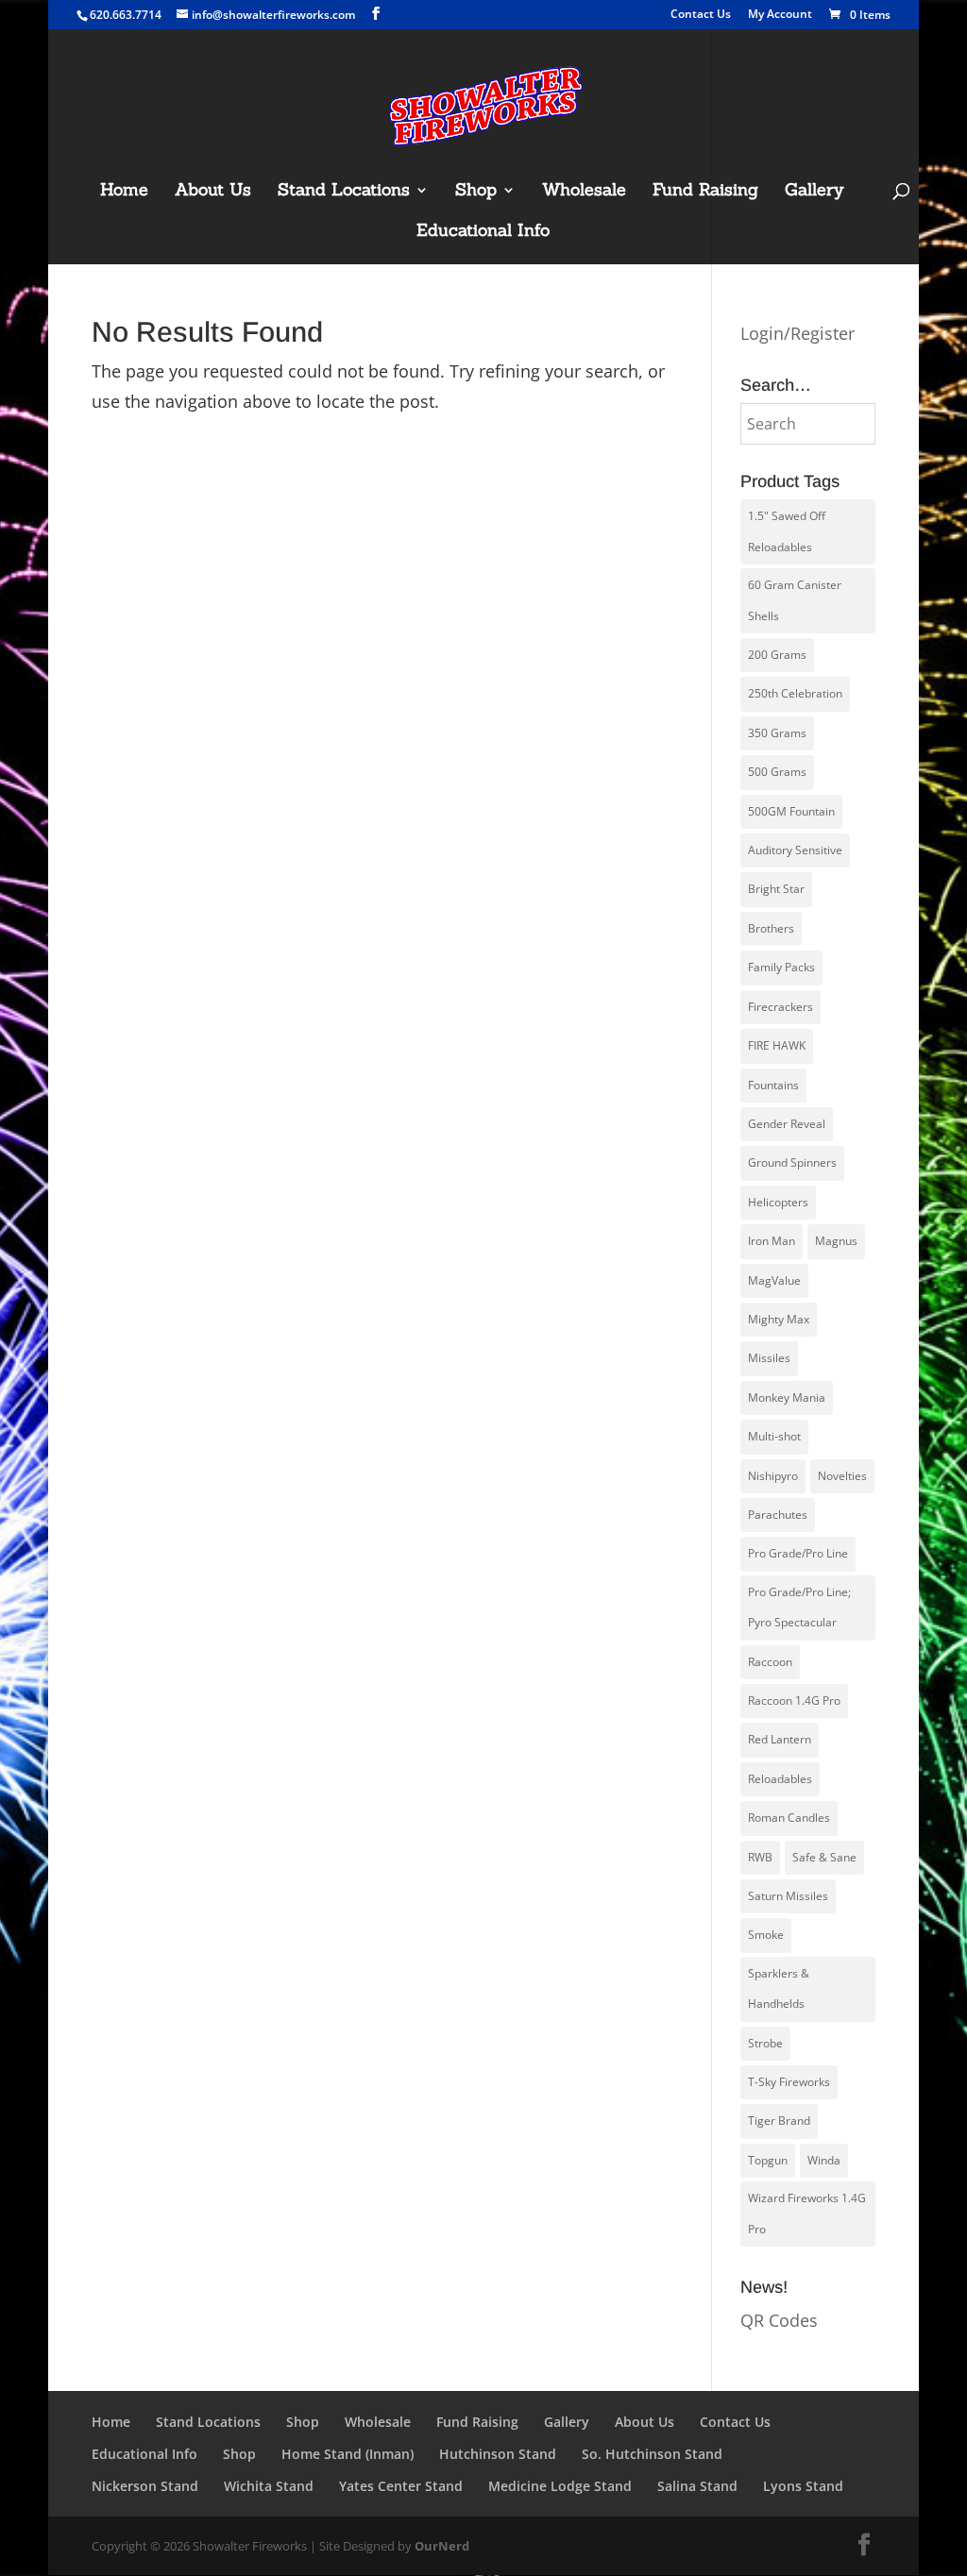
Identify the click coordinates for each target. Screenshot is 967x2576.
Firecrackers (780, 1007)
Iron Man (772, 1241)
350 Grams (777, 733)
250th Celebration (795, 693)
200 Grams (777, 655)
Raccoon (770, 1662)
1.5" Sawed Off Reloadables (787, 531)
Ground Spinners (792, 1162)
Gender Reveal (787, 1124)
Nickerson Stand (145, 2486)
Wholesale (584, 192)
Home (124, 192)
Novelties (842, 1476)
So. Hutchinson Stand (652, 2454)
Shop (476, 192)
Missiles (769, 1358)
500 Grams (777, 772)
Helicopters (778, 1202)
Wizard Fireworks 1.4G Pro (807, 2213)
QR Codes (779, 2320)
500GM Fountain (791, 811)
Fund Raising (705, 192)
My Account (780, 15)
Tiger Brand (779, 2121)
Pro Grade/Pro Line (798, 1553)
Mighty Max (779, 1319)
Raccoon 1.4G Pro (794, 1700)
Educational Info (483, 232)
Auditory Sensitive (795, 850)
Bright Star (776, 889)
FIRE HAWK (777, 1045)
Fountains (773, 1085)
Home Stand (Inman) (348, 2454)
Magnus (836, 1241)
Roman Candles (789, 1818)
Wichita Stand (269, 2486)
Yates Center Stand (401, 2486)
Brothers (771, 928)
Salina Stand (697, 2486)
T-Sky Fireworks (789, 2082)
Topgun (768, 2160)
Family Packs (781, 967)
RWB (760, 1857)
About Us (213, 192)
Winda (824, 2160)
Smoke (766, 1935)
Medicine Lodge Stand (560, 2486)
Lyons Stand (803, 2486)
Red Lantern (780, 1739)
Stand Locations (344, 192)
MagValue (774, 1280)
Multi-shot (774, 1436)
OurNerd (442, 2546)
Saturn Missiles (788, 1896)
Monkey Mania (787, 1397)
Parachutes (778, 1515)
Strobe (765, 2043)
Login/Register (797, 333)
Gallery (814, 192)
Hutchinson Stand (498, 2454)
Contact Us (701, 15)
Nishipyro (773, 1476)
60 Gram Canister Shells (795, 600)
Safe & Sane (824, 1857)
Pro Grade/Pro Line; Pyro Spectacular (799, 1607)
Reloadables (780, 1779)
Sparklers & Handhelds (779, 1988)
